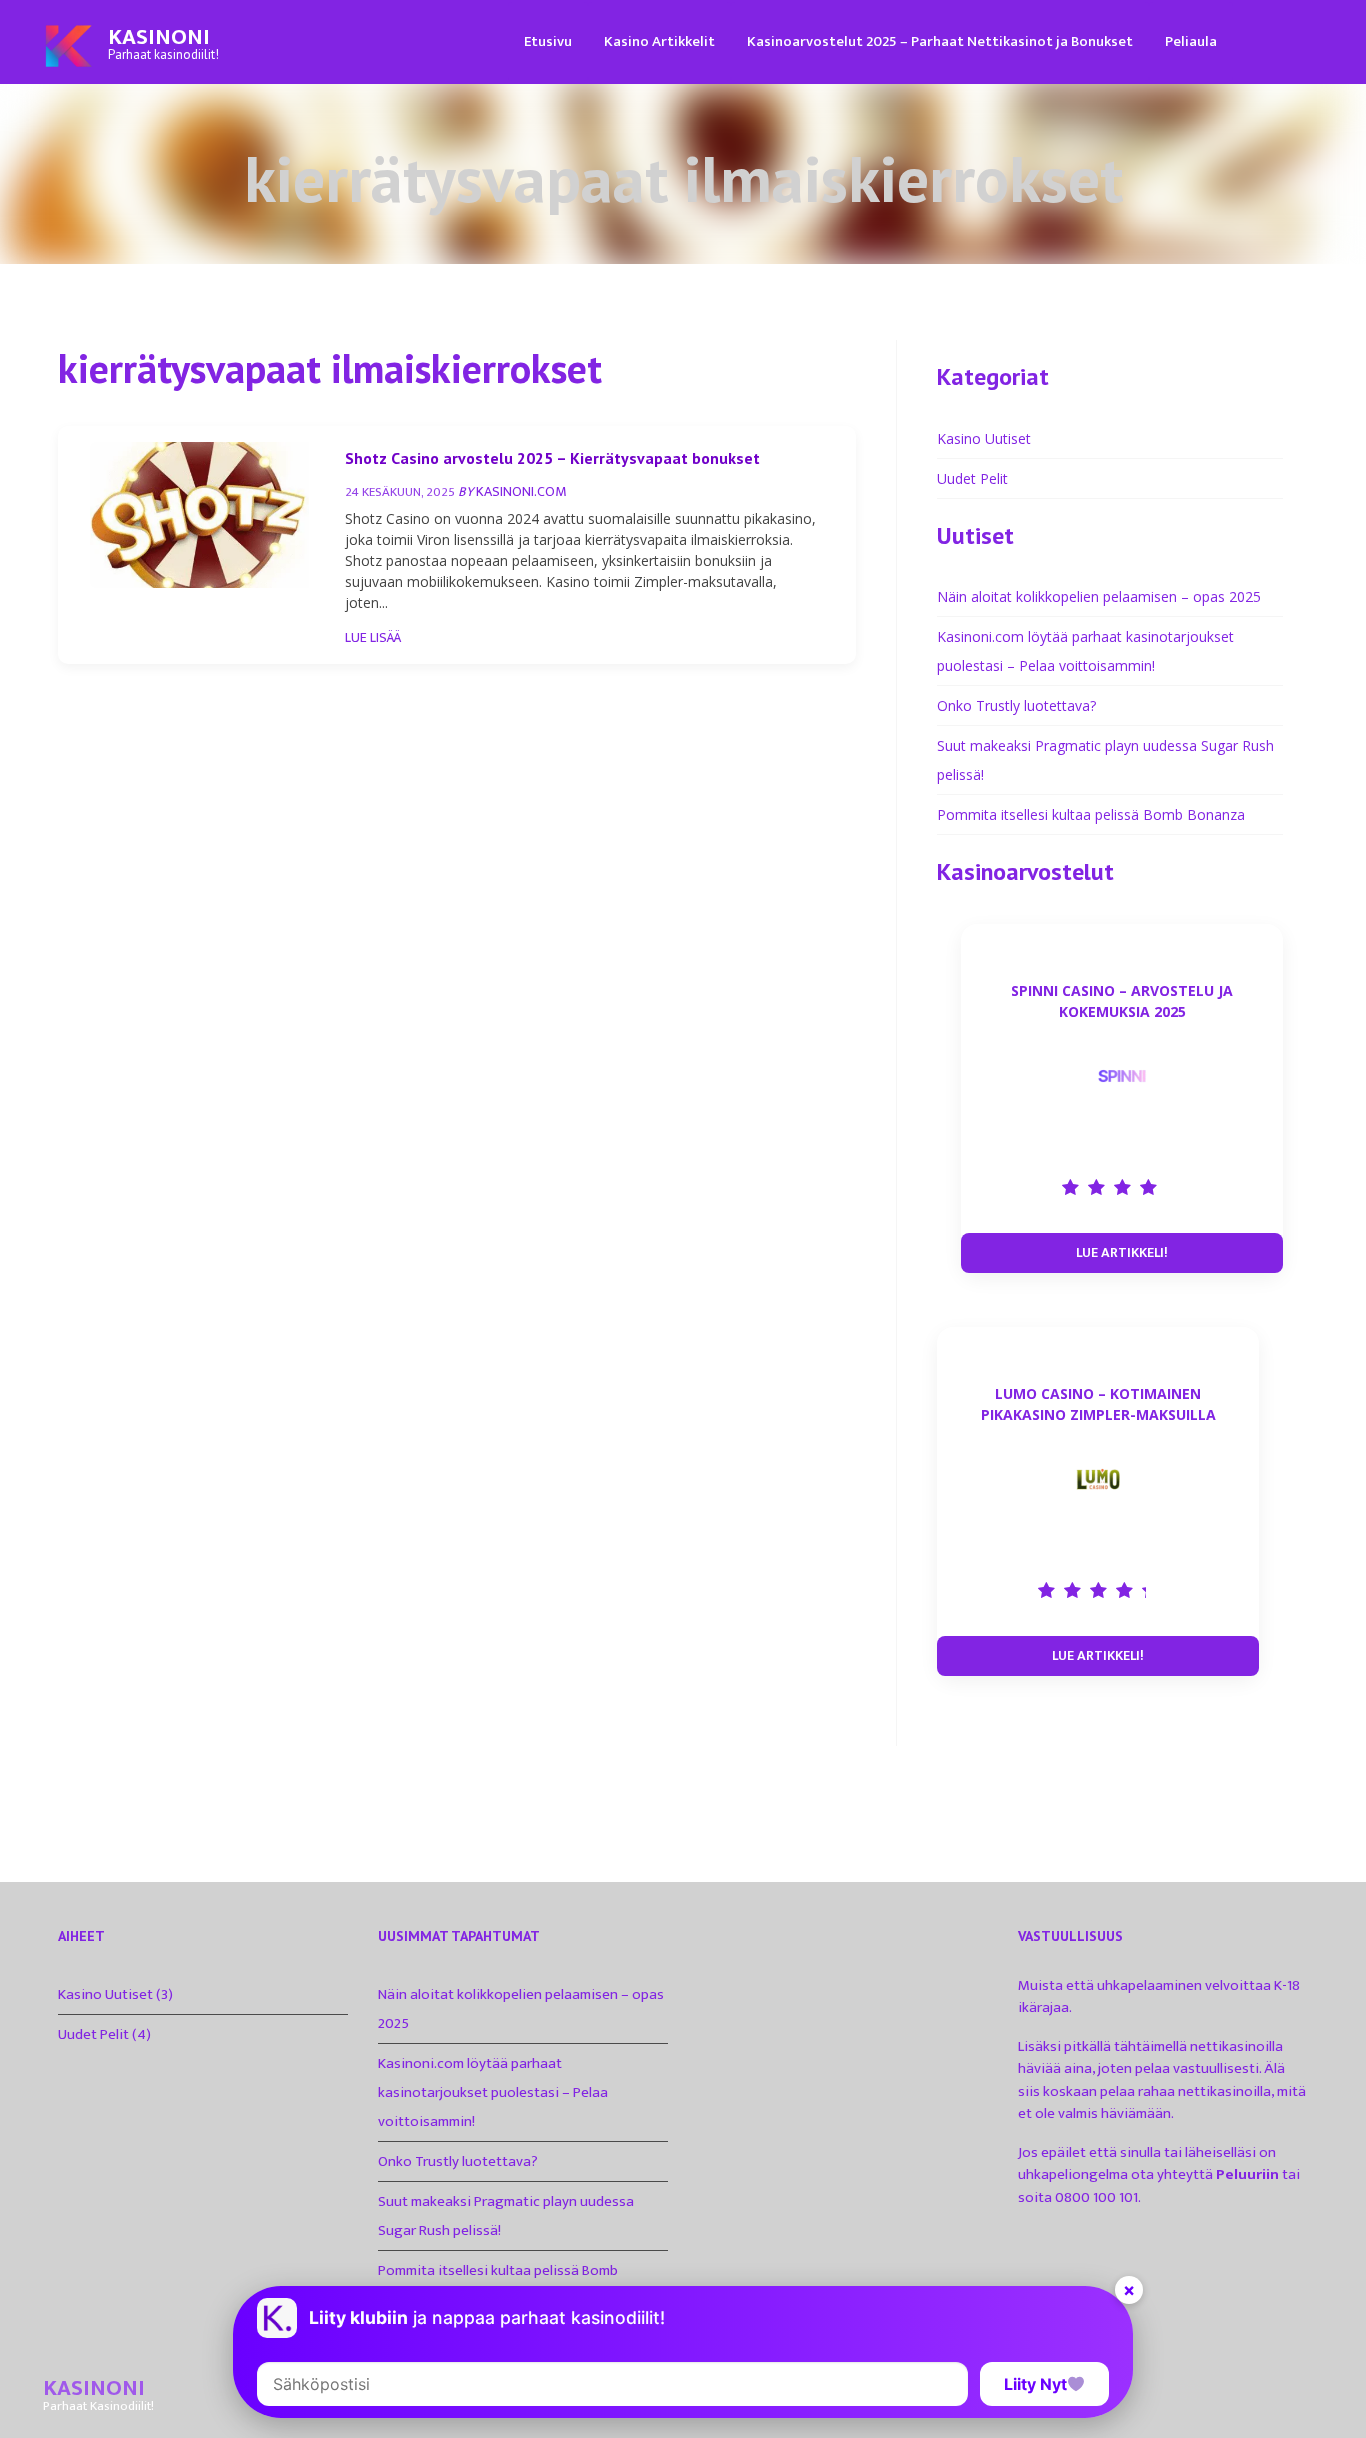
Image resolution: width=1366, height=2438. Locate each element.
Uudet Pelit (972, 478)
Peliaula (1191, 41)
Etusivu (548, 41)
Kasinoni (159, 37)
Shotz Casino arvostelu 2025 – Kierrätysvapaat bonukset (552, 458)
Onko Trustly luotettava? (1016, 705)
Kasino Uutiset (984, 438)
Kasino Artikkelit (659, 41)
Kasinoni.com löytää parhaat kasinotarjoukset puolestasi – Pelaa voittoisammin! (493, 2092)
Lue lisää (373, 637)
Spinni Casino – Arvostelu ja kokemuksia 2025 (1122, 1001)
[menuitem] (548, 40)
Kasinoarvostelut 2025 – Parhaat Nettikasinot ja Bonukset (940, 41)
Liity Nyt (1035, 2384)
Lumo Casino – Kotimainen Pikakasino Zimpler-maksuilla (1098, 1404)
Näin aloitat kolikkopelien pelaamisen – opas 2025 (1099, 596)
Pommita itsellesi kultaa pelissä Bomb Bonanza (1091, 814)
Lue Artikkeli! (1122, 1252)
